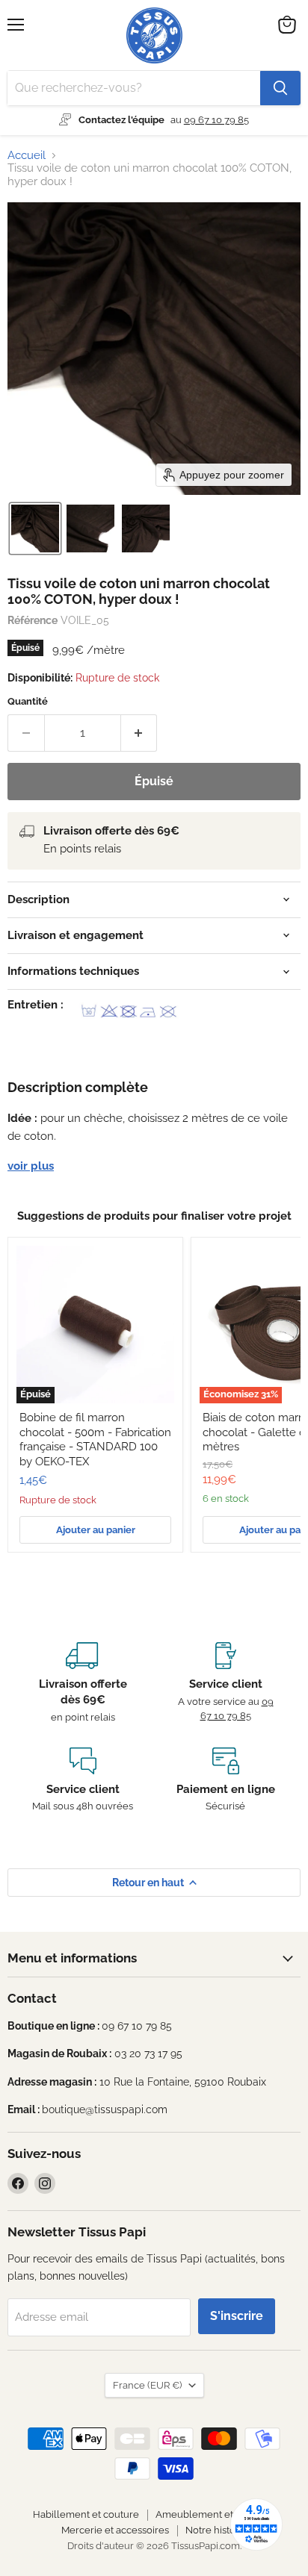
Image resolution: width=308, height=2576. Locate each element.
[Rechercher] (280, 88)
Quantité (28, 701)
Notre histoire (216, 2530)
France (147, 2385)
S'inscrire (237, 2316)
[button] (35, 528)
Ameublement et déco (207, 2514)
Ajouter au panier (96, 1530)
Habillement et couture (86, 2514)
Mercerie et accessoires (115, 2530)
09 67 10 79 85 (216, 120)
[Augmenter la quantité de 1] (139, 733)
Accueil (27, 156)
